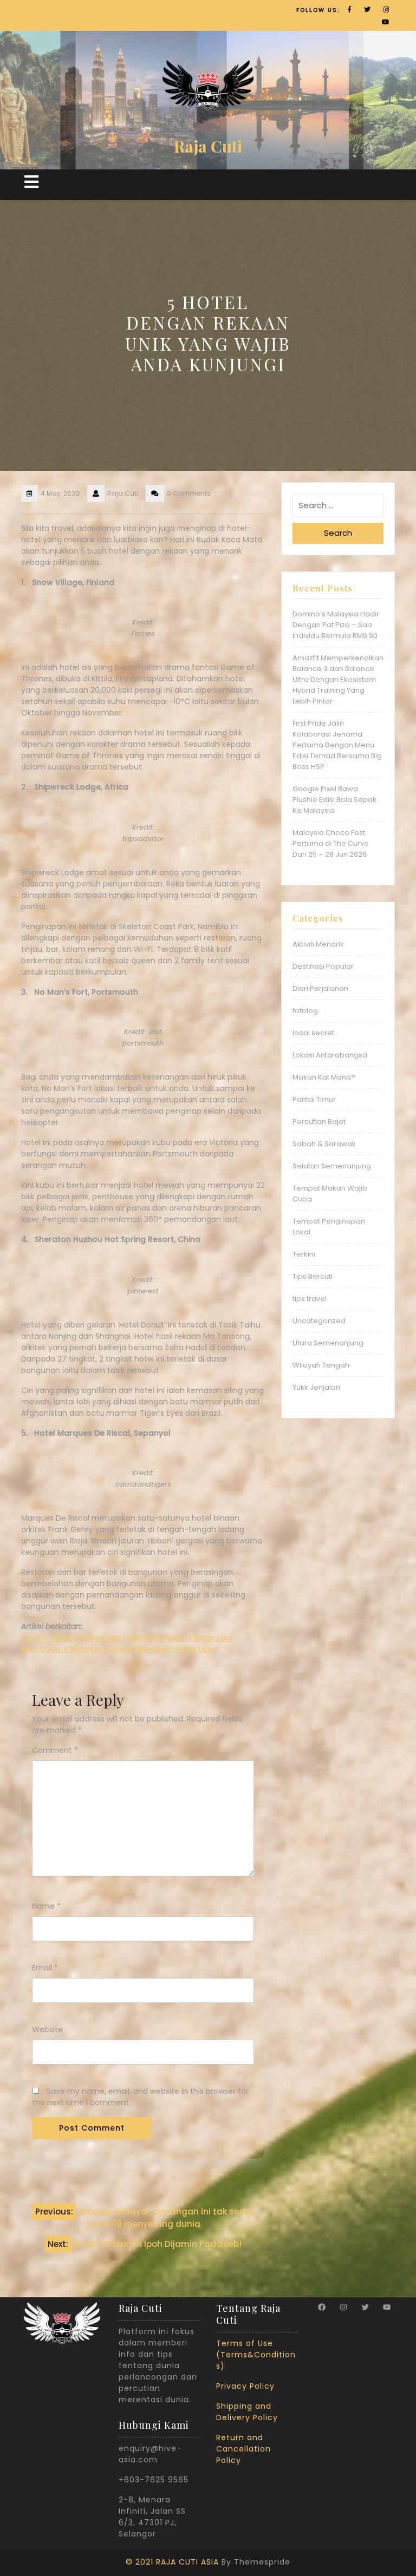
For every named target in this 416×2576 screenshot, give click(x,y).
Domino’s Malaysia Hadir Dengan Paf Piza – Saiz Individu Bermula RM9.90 (336, 625)
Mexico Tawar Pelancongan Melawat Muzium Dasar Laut (127, 1638)
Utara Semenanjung (328, 1343)
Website (47, 2029)
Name (46, 1906)
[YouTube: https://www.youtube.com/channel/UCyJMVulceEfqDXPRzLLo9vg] (387, 2307)
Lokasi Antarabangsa (330, 1055)
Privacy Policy (245, 2386)
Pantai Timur (314, 1099)
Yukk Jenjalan (316, 1387)
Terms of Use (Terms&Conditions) (256, 2355)
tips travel (310, 1299)
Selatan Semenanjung (332, 1166)
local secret (313, 1033)
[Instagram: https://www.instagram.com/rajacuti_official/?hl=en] (343, 2307)
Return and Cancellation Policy (243, 2449)
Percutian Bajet (319, 1122)
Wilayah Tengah (321, 1365)
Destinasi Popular (323, 966)
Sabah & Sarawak (324, 1144)
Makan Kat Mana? (324, 1077)
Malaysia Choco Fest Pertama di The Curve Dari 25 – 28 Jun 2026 (331, 843)
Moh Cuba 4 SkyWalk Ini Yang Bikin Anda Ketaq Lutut (120, 1649)
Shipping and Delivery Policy (247, 2412)
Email (45, 1968)
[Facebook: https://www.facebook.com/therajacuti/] (322, 2307)
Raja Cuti (208, 146)
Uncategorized (319, 1321)
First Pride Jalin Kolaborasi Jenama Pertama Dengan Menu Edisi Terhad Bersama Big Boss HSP (337, 745)
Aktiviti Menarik (318, 944)
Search (338, 533)
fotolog (305, 1011)
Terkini (304, 1254)
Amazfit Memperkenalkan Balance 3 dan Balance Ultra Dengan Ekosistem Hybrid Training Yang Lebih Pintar (338, 679)
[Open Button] (31, 182)
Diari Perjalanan (320, 988)
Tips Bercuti (313, 1276)
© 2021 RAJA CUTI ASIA (172, 2562)
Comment (55, 1750)
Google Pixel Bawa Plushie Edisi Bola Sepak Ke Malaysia (334, 800)
